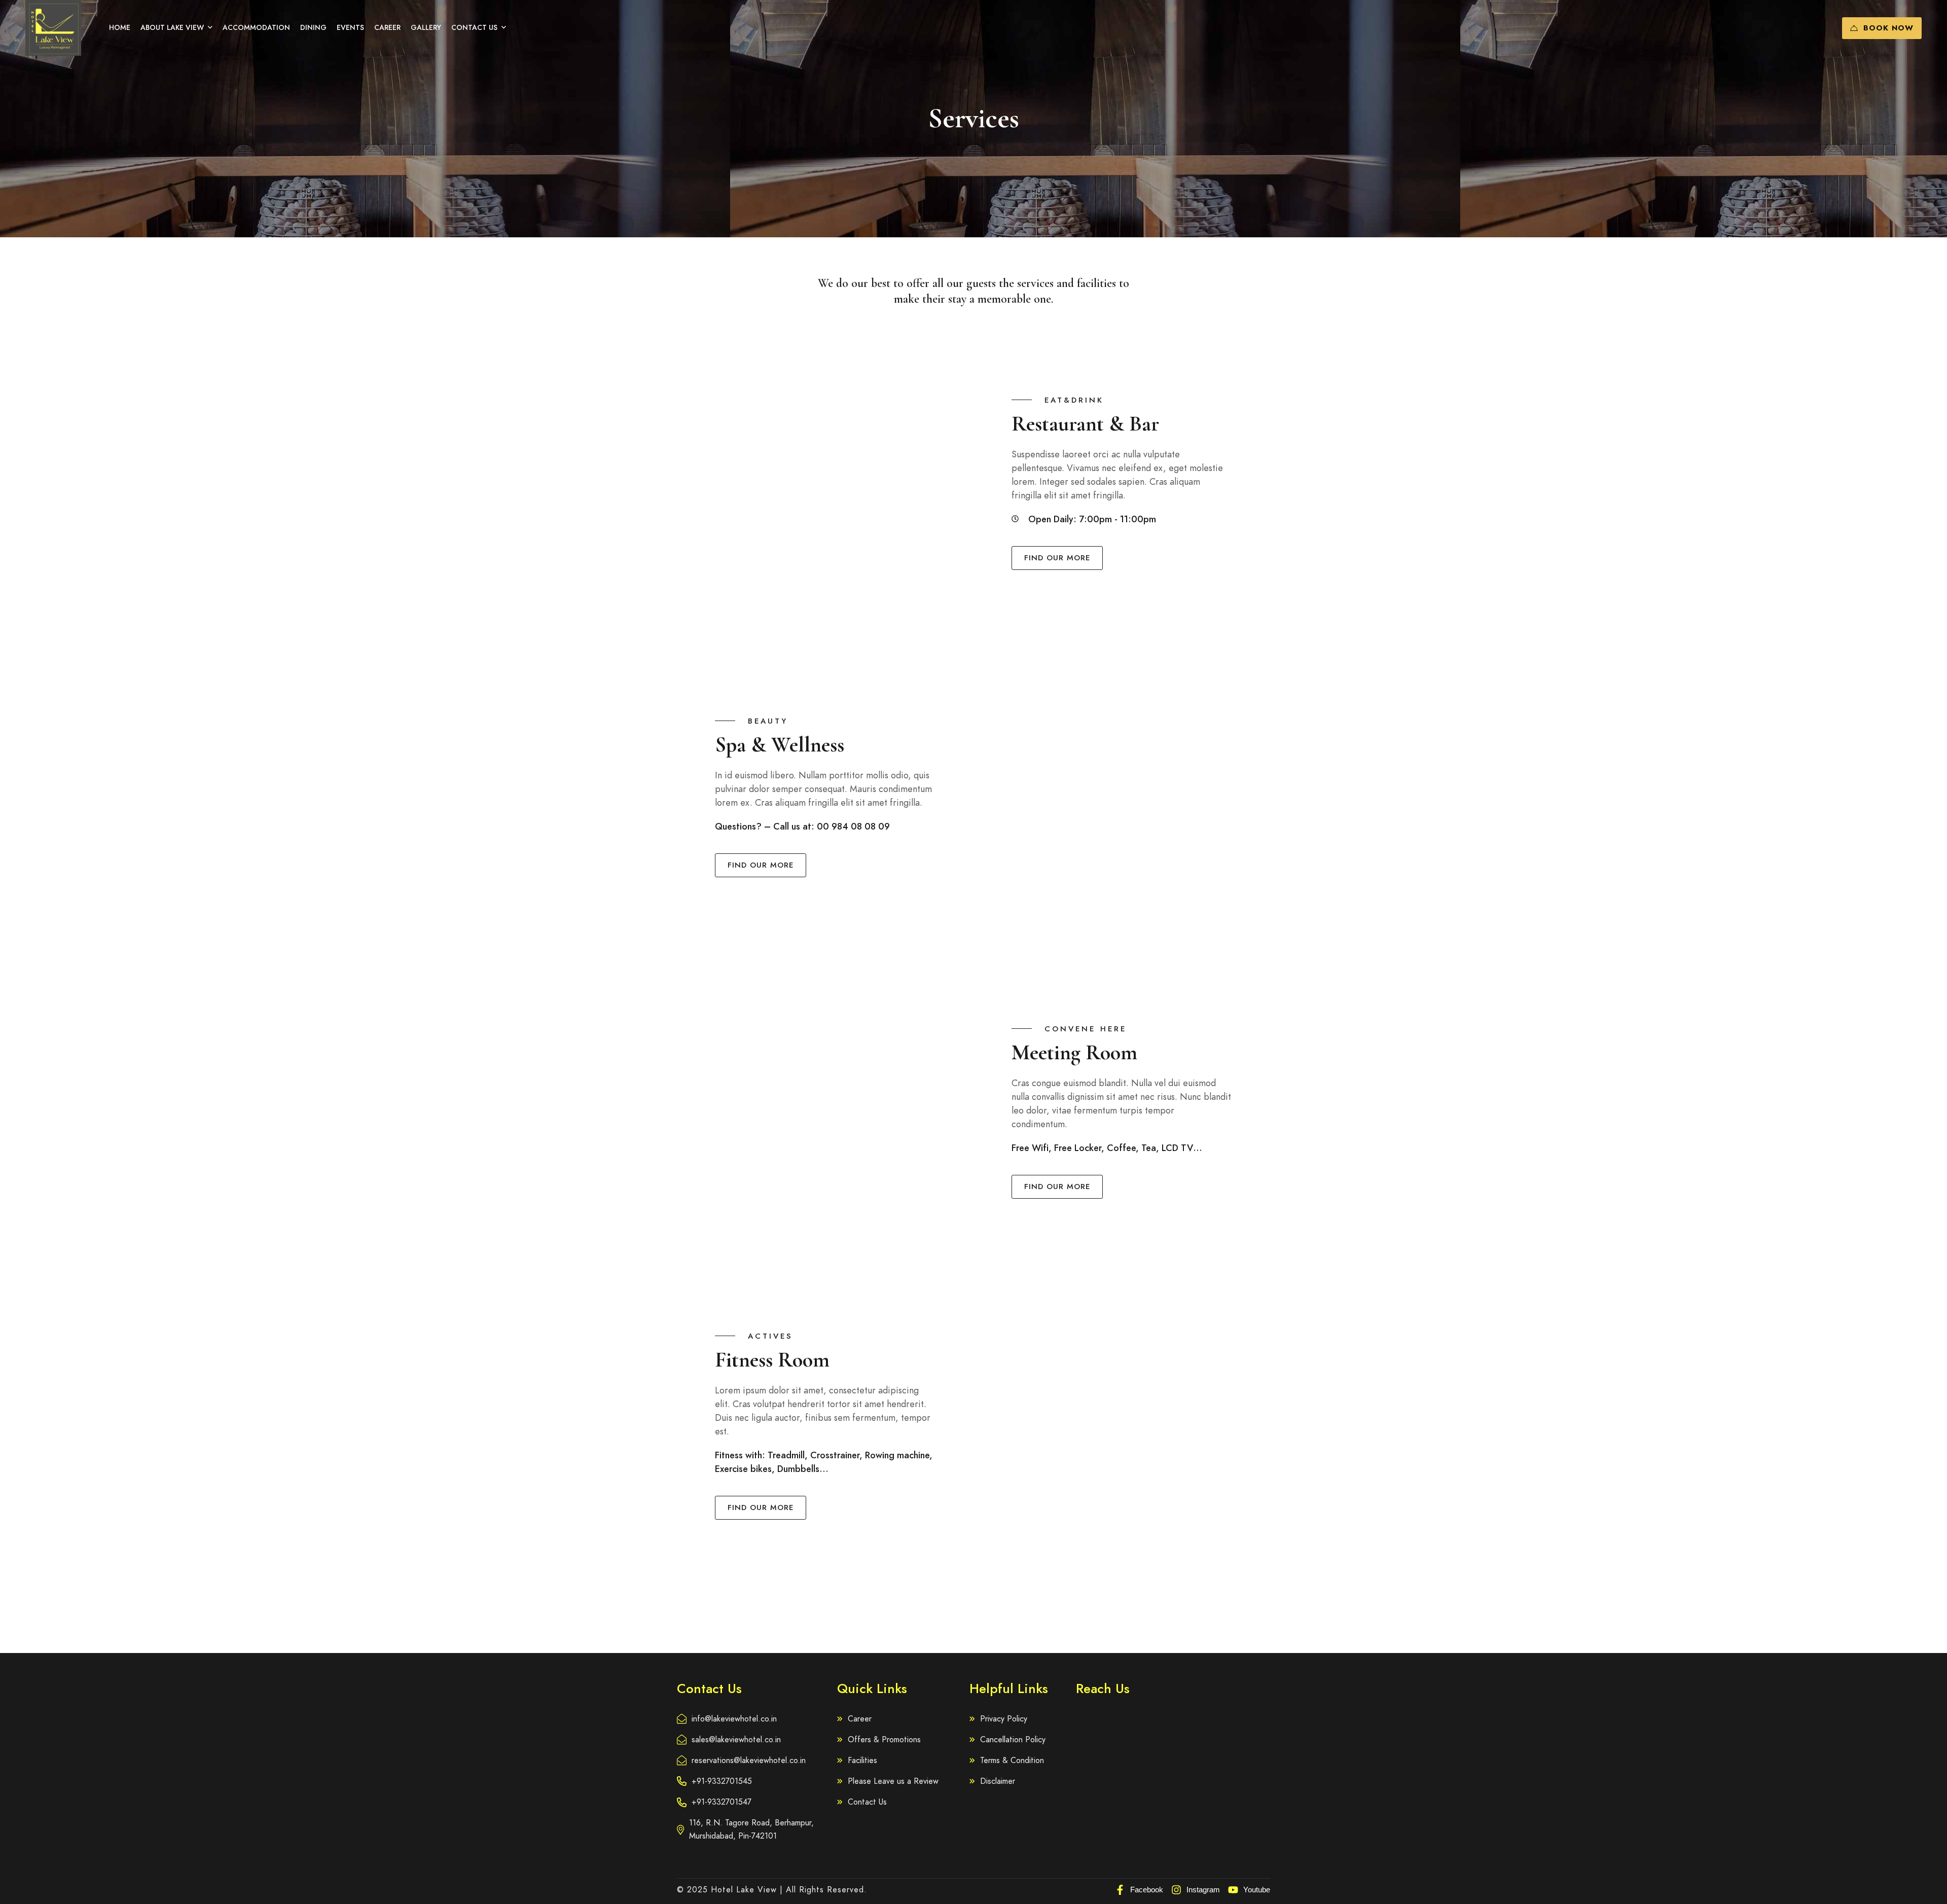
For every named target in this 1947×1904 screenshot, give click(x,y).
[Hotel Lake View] (53, 28)
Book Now (1888, 28)
